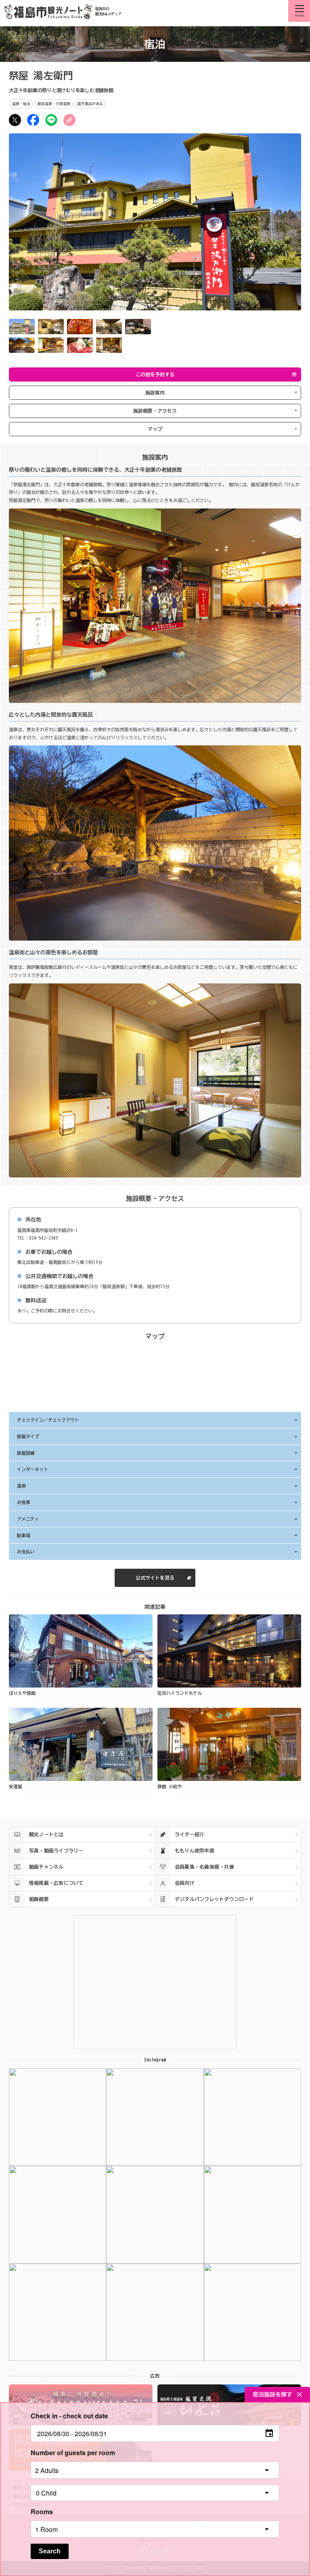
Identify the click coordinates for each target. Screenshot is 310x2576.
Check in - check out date (69, 2416)
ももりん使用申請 (195, 1850)
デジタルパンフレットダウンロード (214, 1899)
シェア (33, 120)
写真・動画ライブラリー (56, 1850)
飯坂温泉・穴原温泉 (54, 104)
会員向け (185, 1883)
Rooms (42, 2512)
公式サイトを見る (155, 1578)
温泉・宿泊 (21, 104)
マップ (155, 429)
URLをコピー (69, 120)
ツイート (15, 120)
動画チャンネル (46, 1867)
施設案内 (155, 392)
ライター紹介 (190, 1834)
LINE (51, 120)
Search (50, 2551)
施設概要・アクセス (155, 411)
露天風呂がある (90, 104)
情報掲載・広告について (56, 1883)
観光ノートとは (46, 1834)
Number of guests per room (73, 2453)
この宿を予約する (155, 374)
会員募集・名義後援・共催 (204, 1867)
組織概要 (39, 1899)
